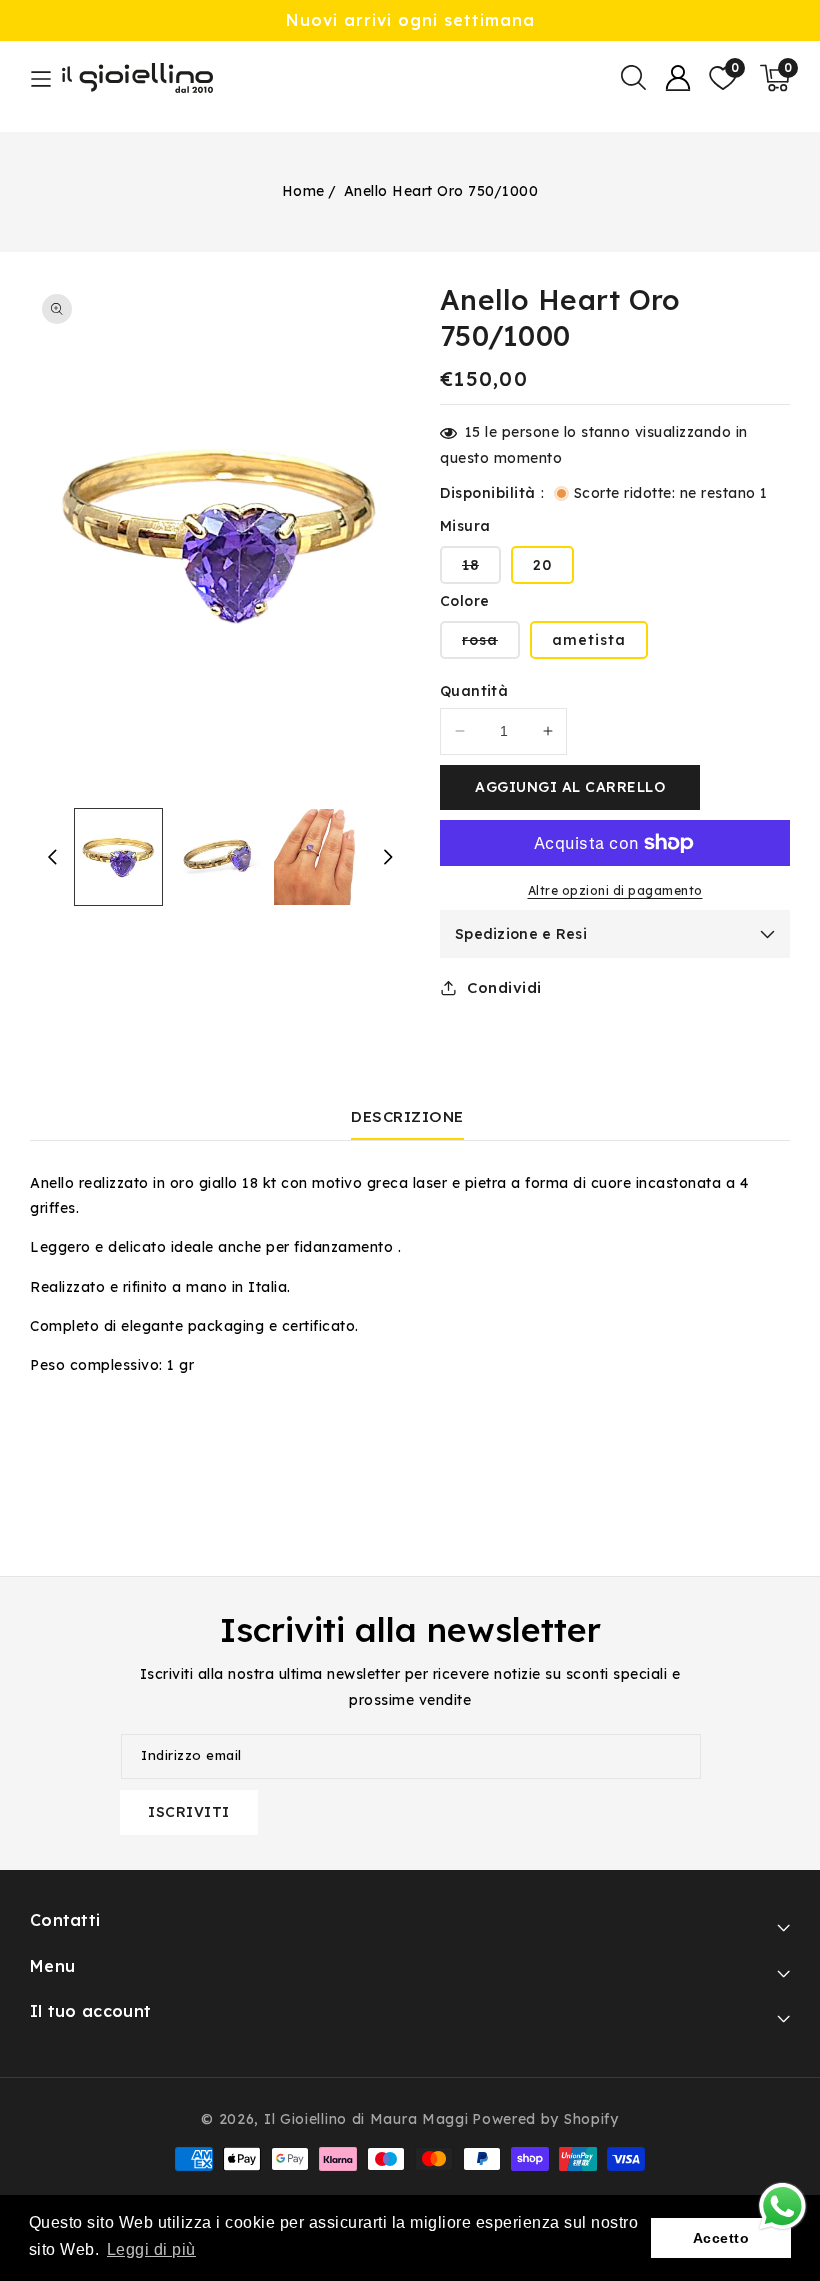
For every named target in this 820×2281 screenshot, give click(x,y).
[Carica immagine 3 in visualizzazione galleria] (317, 857)
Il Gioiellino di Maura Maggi (366, 2119)
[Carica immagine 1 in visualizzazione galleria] (118, 857)
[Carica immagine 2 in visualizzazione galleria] (217, 857)
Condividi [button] (504, 987)
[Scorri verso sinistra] (52, 857)
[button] (633, 78)
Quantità (474, 691)
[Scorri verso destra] (388, 857)
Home (303, 191)
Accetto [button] (721, 2238)
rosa (491, 644)
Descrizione (407, 1116)
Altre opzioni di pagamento (615, 890)
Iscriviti (189, 1812)
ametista (589, 640)
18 (481, 569)
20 (542, 565)
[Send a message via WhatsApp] (782, 2206)
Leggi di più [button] (151, 2249)
